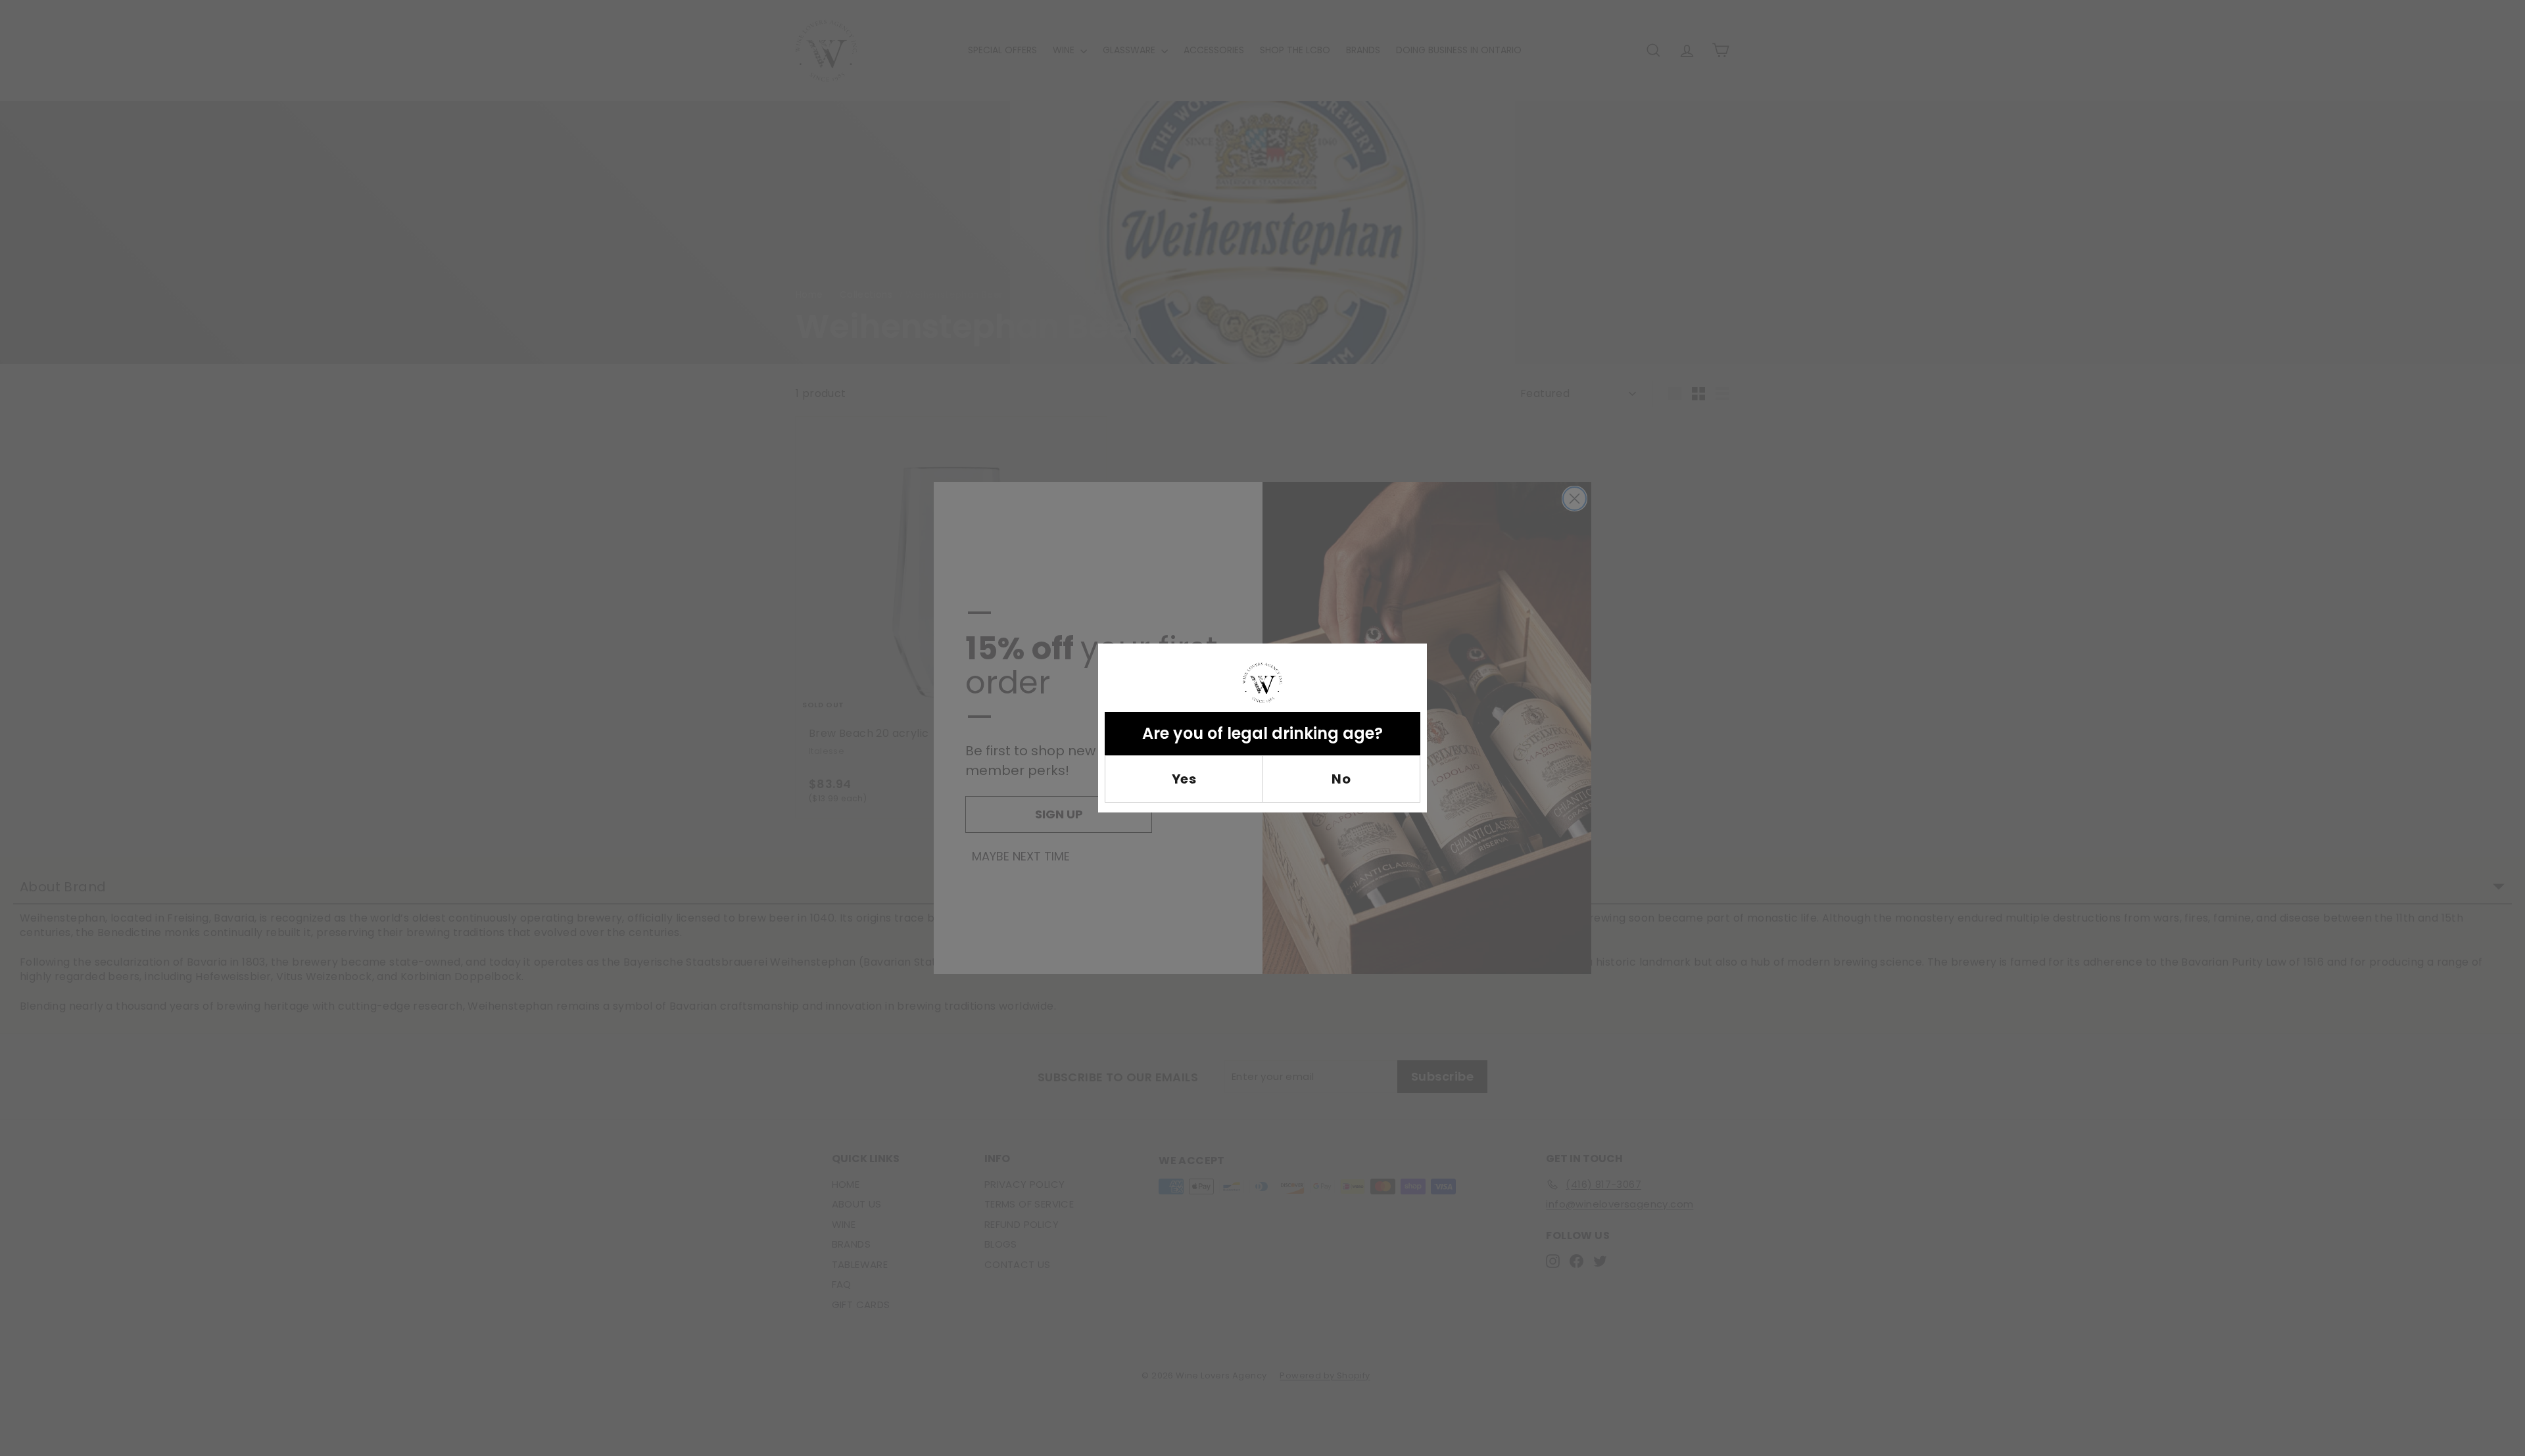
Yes (1184, 779)
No (1341, 779)
